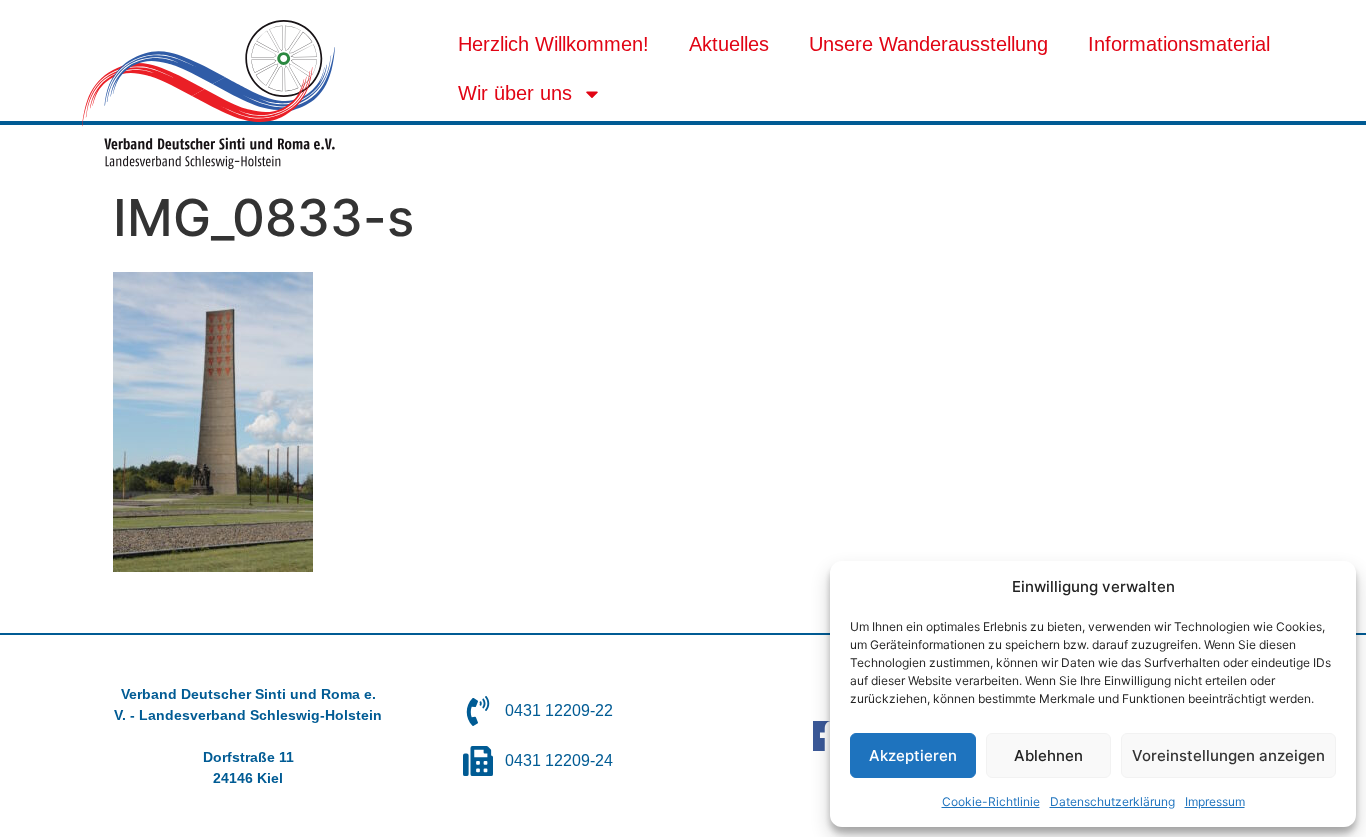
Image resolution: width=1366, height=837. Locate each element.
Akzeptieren (913, 755)
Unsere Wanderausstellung (928, 44)
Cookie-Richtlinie (991, 801)
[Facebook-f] (828, 736)
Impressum (1215, 801)
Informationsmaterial (1179, 44)
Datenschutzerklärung (1112, 801)
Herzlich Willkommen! (553, 44)
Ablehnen (1048, 755)
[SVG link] (208, 94)
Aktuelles (729, 44)
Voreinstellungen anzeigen (1228, 755)
